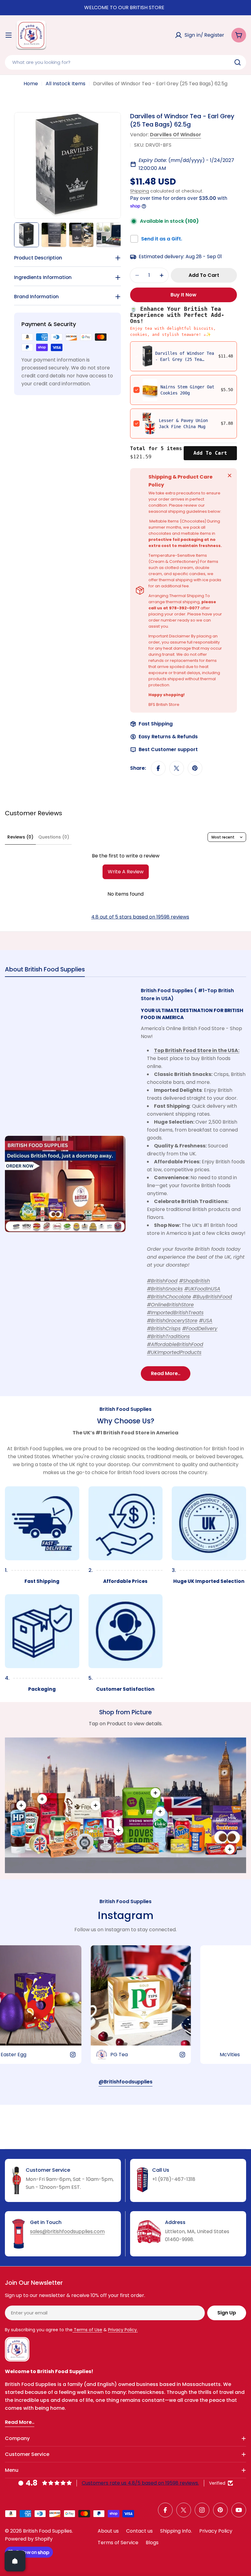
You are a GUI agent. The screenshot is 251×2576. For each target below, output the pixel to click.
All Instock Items (66, 84)
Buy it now (184, 295)
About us (108, 2531)
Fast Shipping (156, 724)
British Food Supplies (47, 2531)
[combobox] (125, 62)
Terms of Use (87, 2330)
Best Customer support (168, 749)
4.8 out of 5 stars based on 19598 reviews (140, 917)
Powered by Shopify (29, 2539)
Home (31, 84)
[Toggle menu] (9, 35)
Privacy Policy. (123, 2330)
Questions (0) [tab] (54, 837)
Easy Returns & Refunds (168, 737)
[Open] (15, 2561)
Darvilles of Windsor (176, 135)
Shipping (140, 191)
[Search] (238, 62)
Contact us (139, 2531)
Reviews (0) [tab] (20, 837)
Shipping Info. (176, 2531)
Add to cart (210, 453)
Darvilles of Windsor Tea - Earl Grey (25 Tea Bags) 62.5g (185, 359)
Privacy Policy (216, 2531)
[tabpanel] (125, 1184)
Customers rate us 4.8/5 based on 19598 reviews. (140, 2483)
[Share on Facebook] (158, 768)
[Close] (230, 475)
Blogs (152, 2543)
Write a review (126, 872)
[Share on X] (177, 768)
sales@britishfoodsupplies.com (67, 2231)
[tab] (45, 971)
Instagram (125, 1915)
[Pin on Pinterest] (195, 768)
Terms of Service (118, 2543)
